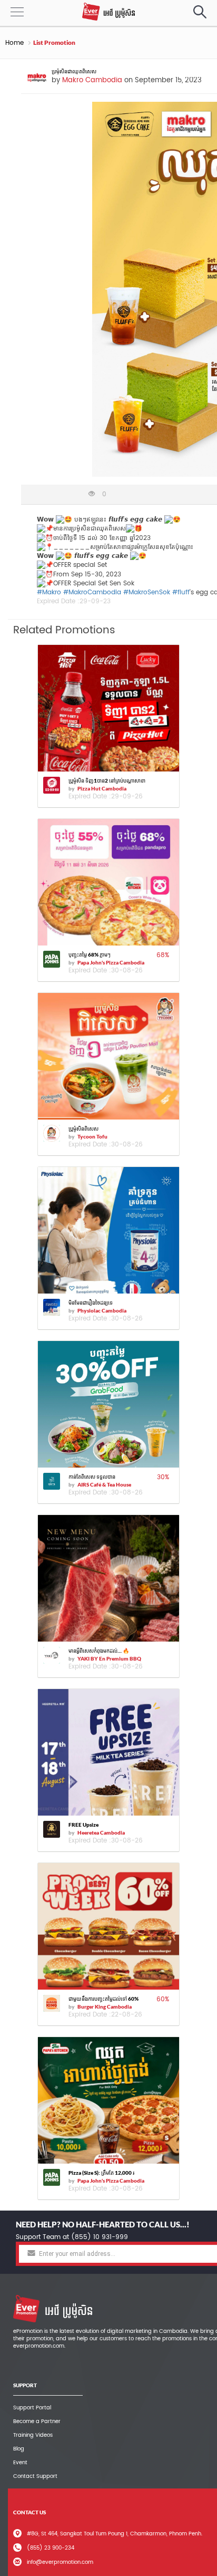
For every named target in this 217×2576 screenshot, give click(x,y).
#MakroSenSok (147, 592)
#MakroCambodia (92, 592)
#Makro (49, 592)
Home (14, 43)
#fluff (181, 592)
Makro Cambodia (92, 80)
